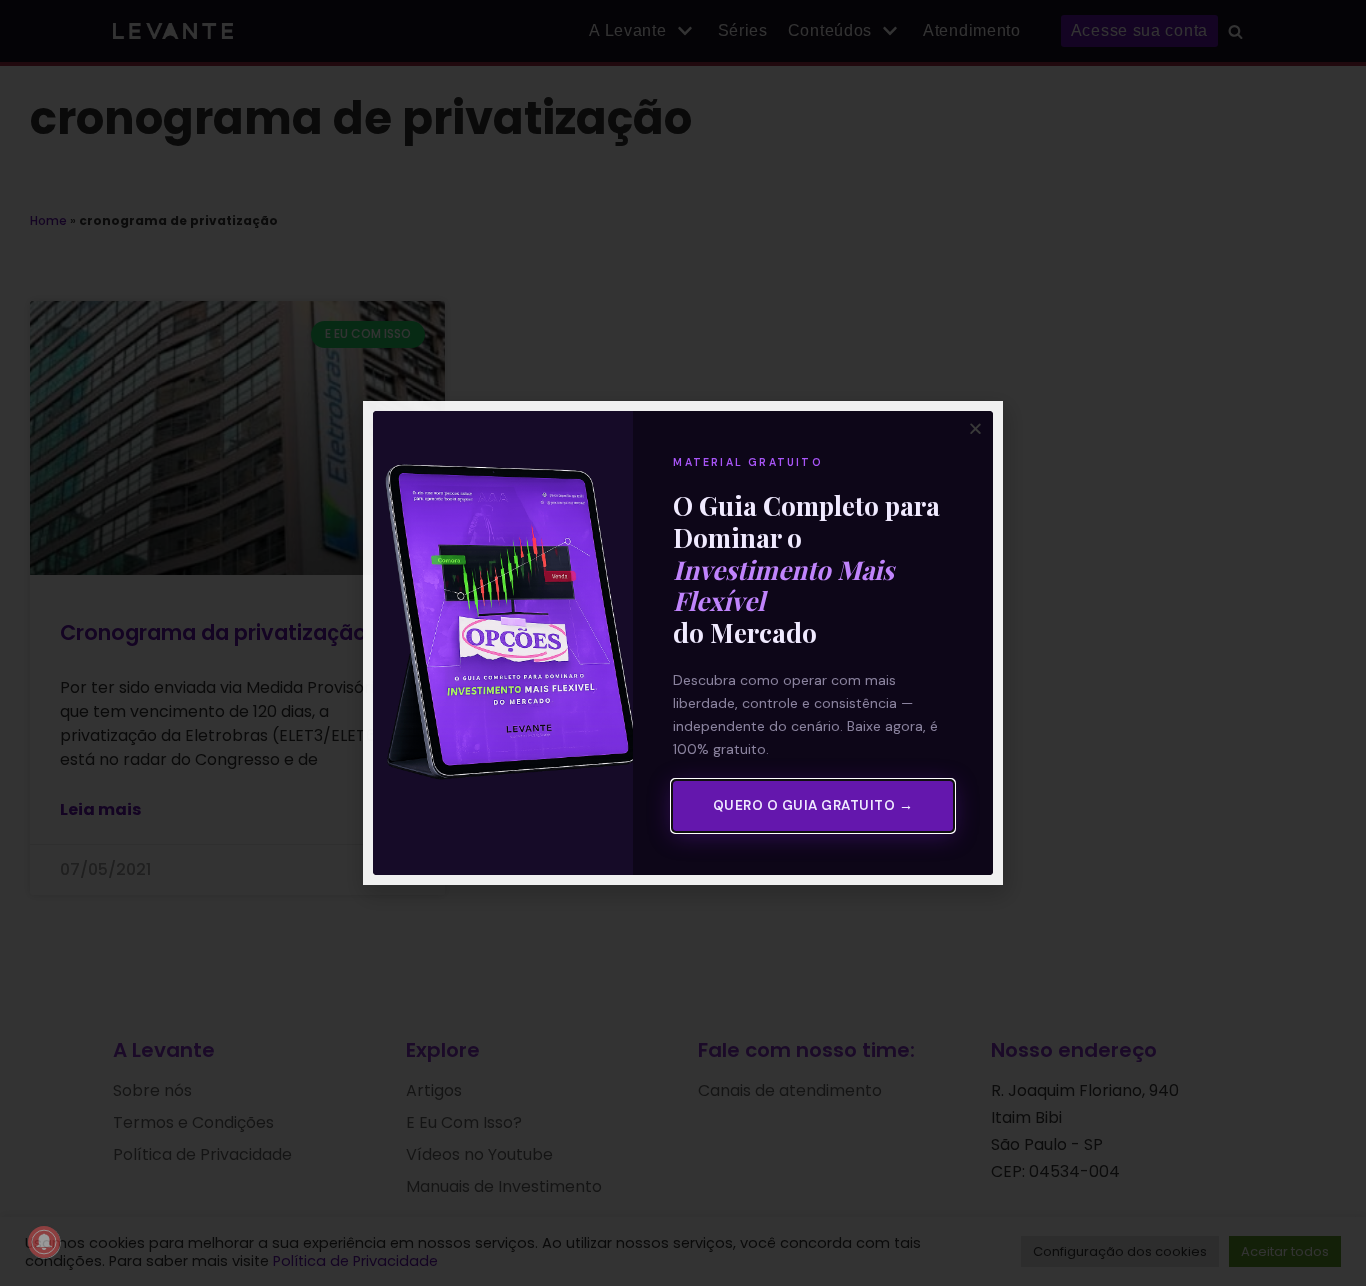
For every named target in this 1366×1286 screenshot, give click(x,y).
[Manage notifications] (44, 1242)
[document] (683, 643)
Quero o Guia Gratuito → (813, 805)
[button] (975, 428)
